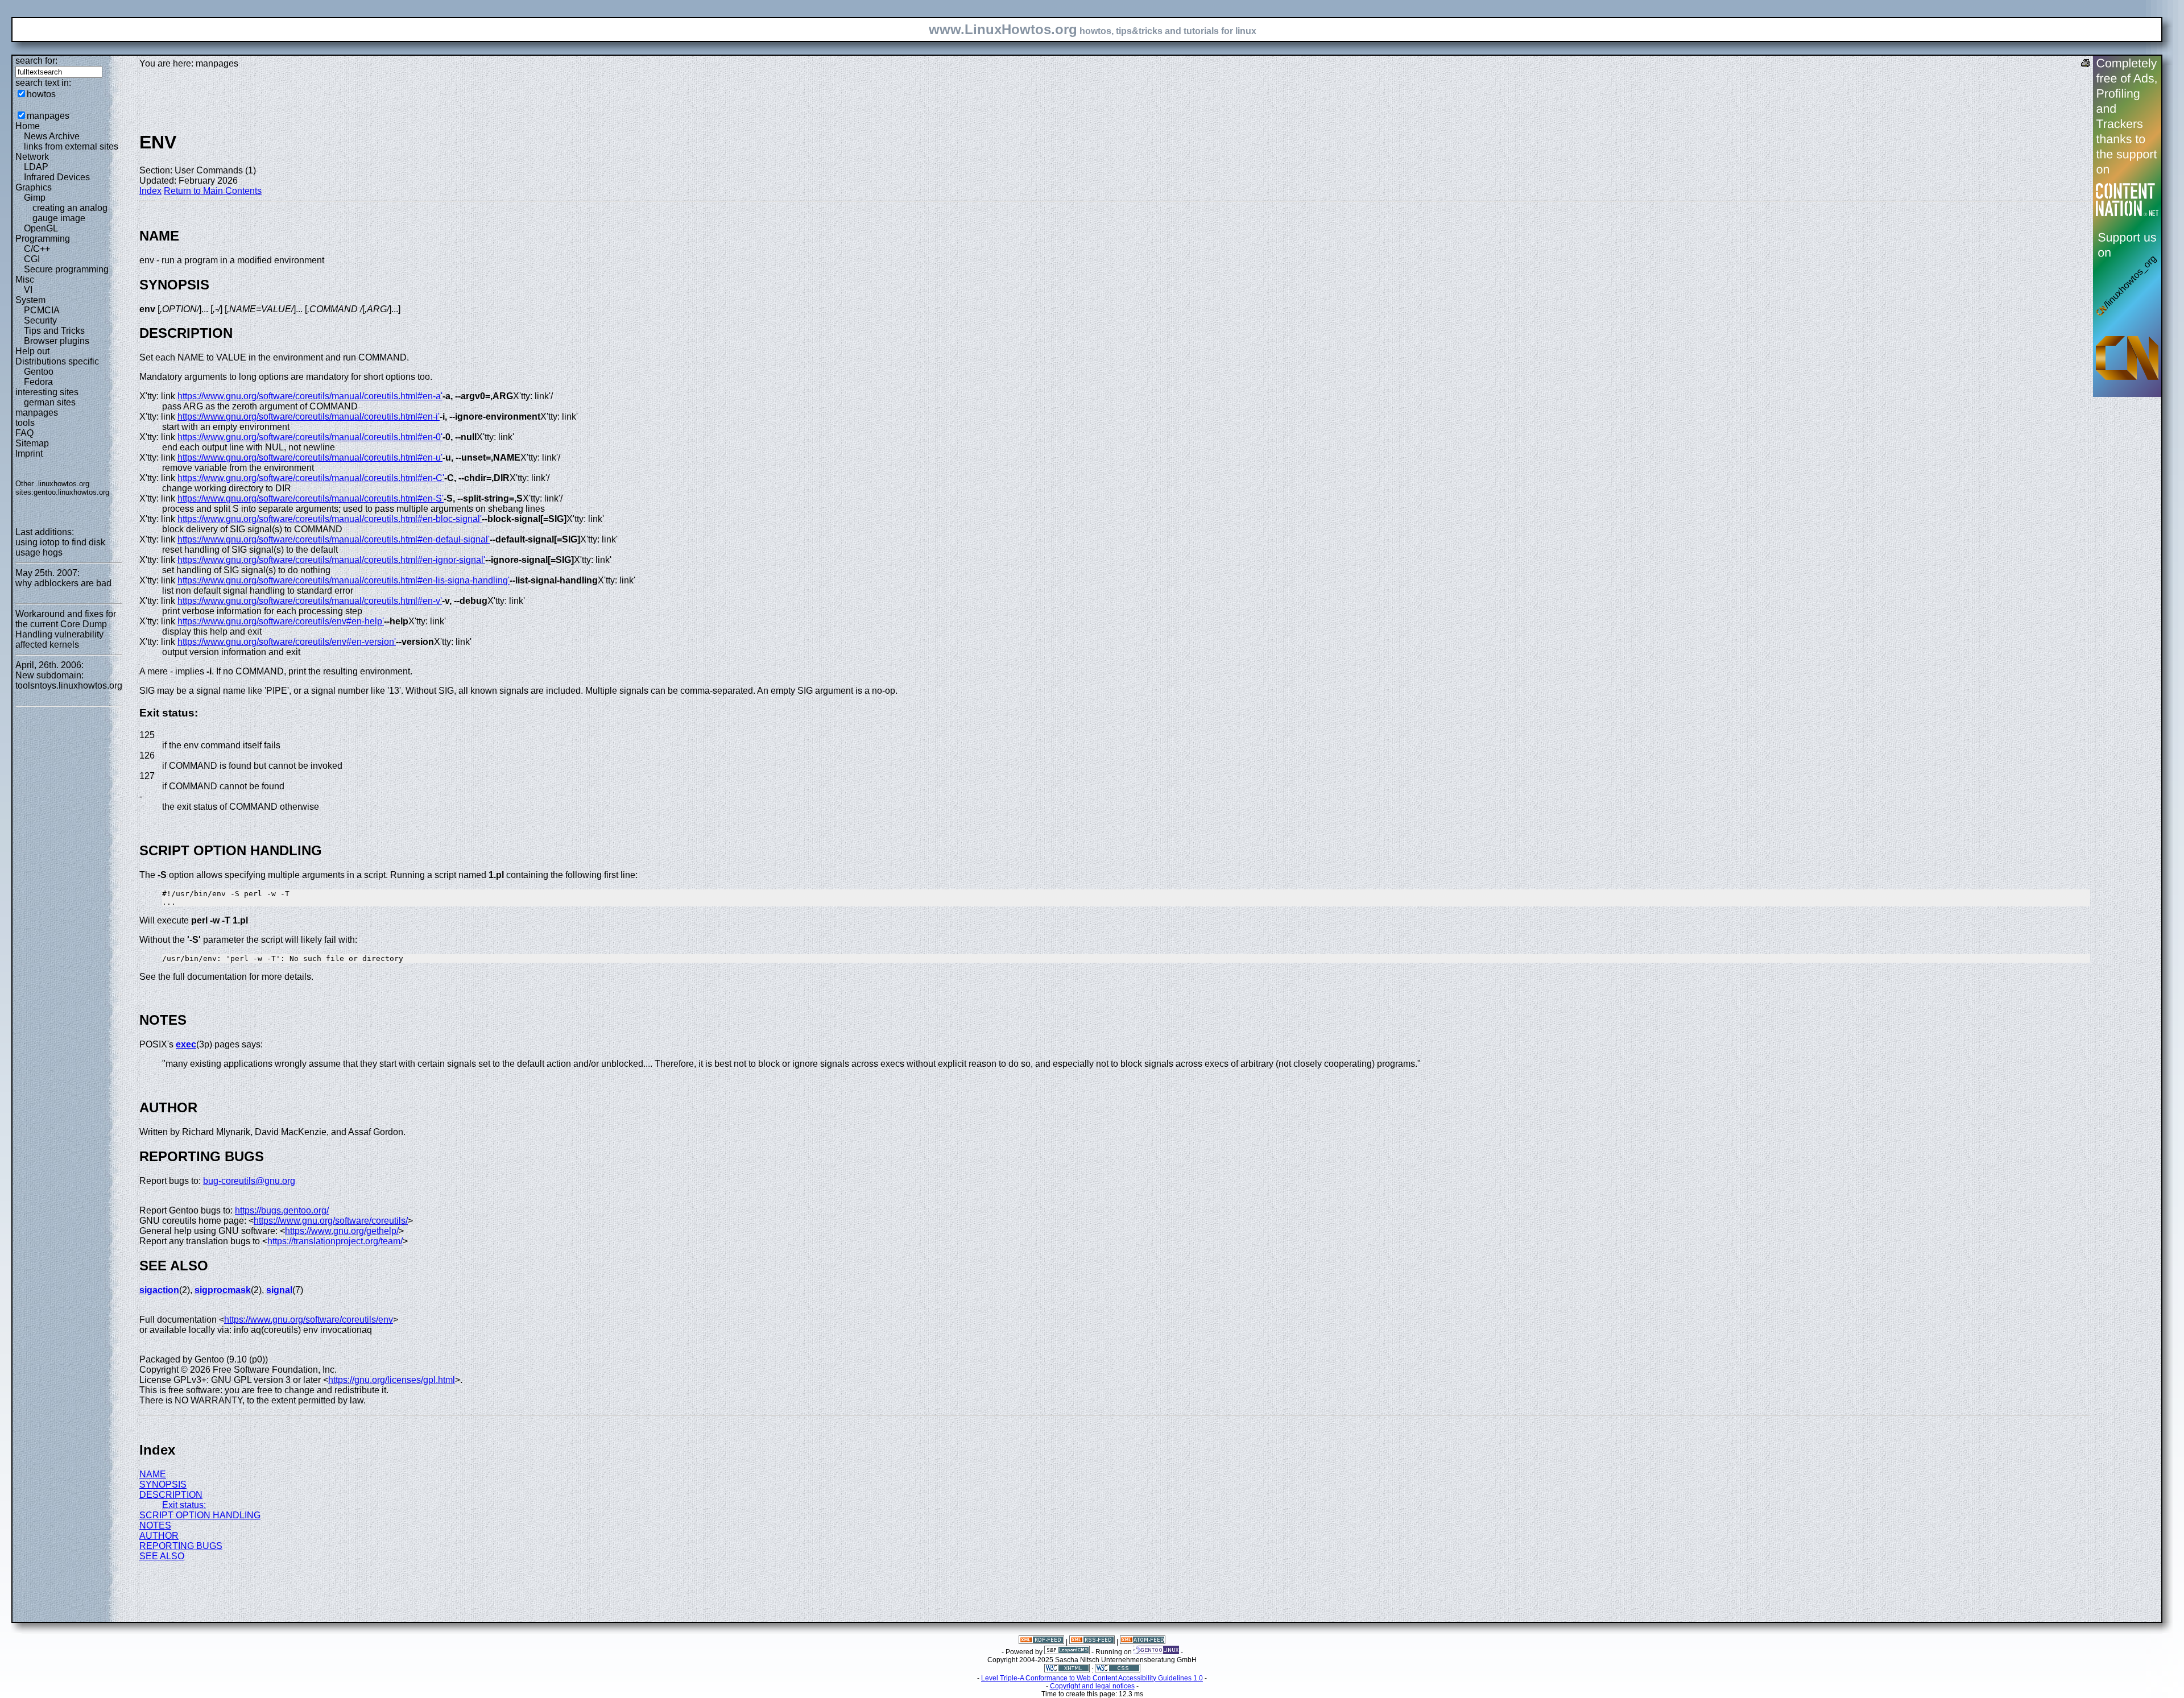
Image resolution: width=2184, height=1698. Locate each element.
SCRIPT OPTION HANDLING (200, 1515)
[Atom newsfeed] (1143, 1642)
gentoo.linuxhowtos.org (71, 492)
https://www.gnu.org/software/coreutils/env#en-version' (287, 642)
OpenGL (41, 228)
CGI (32, 259)
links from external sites (71, 146)
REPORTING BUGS (181, 1546)
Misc (25, 279)
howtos (41, 94)
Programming (43, 239)
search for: (36, 61)
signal (279, 1290)
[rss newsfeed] (1092, 1642)
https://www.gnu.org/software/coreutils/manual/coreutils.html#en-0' (310, 437)
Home (28, 126)
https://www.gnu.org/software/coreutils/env (309, 1320)
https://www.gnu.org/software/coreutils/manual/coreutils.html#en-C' (311, 478)
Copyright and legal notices (1092, 1686)
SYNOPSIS (163, 1484)
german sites (50, 402)
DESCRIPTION (171, 1495)
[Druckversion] (2086, 65)
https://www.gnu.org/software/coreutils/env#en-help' (281, 621)
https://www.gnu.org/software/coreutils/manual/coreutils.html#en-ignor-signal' (331, 560)
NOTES (155, 1525)
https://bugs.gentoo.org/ (282, 1210)
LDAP (36, 167)
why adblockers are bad (63, 583)
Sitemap (32, 443)
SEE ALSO (162, 1556)
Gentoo (39, 372)
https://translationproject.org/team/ (335, 1241)
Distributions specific (57, 361)
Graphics (34, 187)
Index (150, 191)
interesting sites (47, 392)
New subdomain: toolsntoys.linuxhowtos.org (69, 680)
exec (186, 1044)
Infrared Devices (57, 177)
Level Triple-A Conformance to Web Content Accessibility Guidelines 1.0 (1092, 1678)
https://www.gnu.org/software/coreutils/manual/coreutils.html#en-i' (309, 417)
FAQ (24, 433)
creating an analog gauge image (70, 213)
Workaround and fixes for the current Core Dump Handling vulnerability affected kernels (66, 629)
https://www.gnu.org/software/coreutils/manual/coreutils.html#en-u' (310, 457)
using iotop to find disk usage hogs (60, 547)
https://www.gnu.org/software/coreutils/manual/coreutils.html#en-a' (310, 396)
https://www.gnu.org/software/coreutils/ (331, 1221)
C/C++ (37, 249)
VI (28, 290)
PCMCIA (42, 310)
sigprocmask (223, 1290)
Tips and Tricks (54, 331)
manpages (48, 116)
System (30, 300)
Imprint (29, 454)
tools (25, 423)
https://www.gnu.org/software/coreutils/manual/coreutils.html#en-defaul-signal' (334, 539)
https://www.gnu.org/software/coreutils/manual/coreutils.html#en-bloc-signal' (330, 519)
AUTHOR (159, 1536)
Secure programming (66, 269)
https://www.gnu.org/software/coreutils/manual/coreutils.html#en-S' (311, 498)
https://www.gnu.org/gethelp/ (342, 1231)
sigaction (159, 1290)
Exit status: (184, 1505)
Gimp (35, 198)
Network (32, 157)
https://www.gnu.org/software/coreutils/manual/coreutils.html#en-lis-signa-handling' (344, 580)
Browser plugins (57, 341)
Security (40, 320)
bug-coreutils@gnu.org (249, 1181)
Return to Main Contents (213, 191)
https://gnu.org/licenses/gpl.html (392, 1380)
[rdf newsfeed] (1041, 1642)
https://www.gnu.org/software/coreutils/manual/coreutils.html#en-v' (310, 601)
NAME (153, 1474)
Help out (32, 351)
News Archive (52, 136)
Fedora (38, 382)
